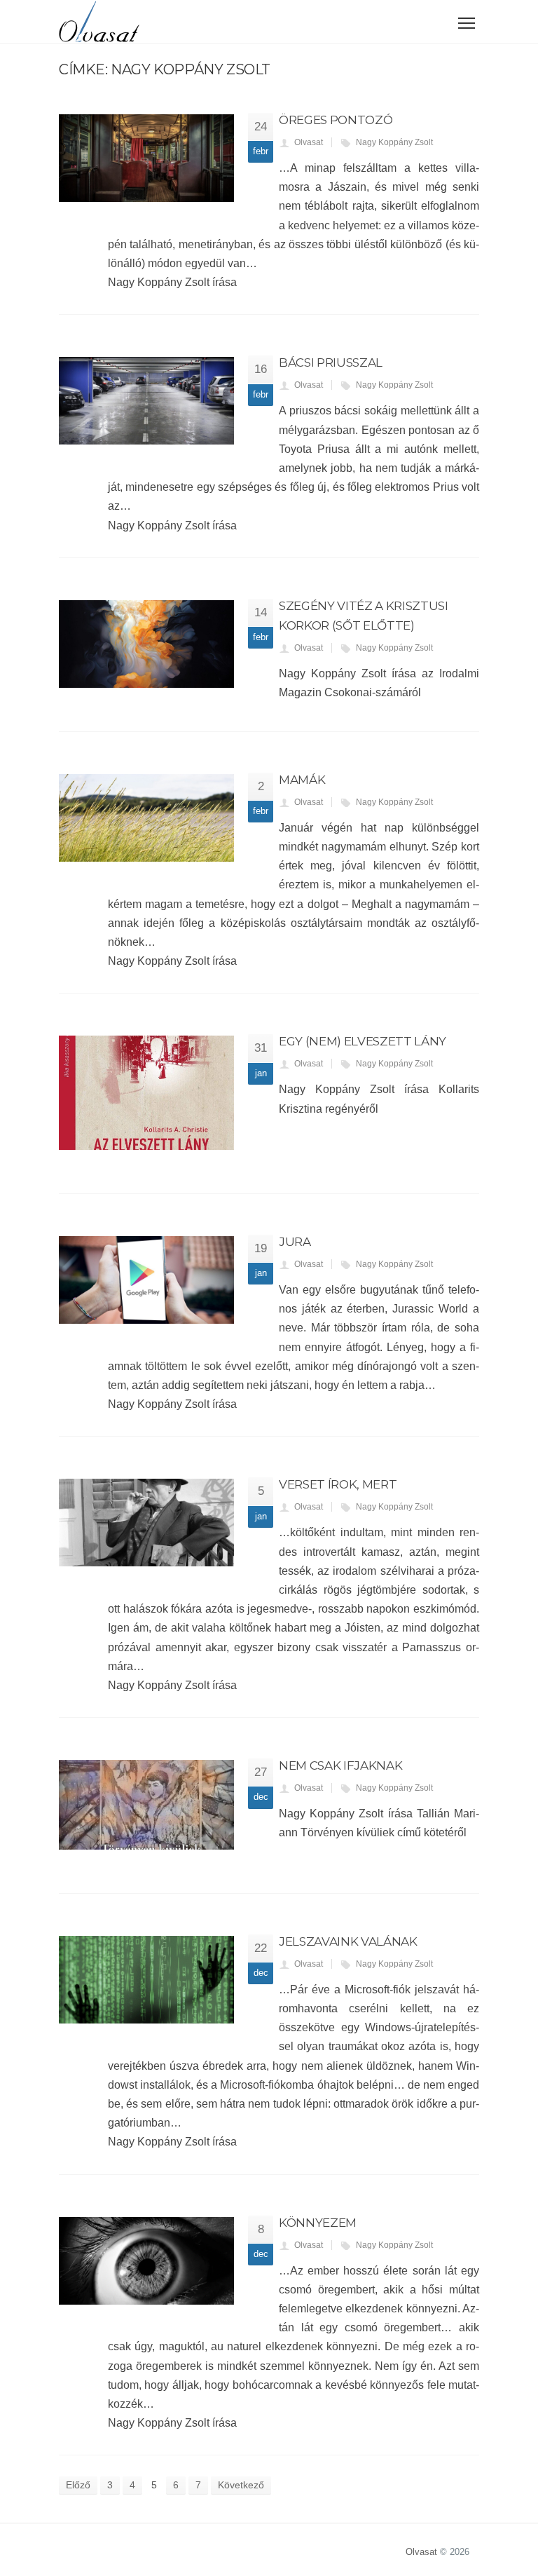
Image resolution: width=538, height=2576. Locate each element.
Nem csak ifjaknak (340, 1765)
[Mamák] (146, 818)
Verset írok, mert (338, 1484)
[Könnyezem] (146, 2261)
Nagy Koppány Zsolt (394, 142)
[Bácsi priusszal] (146, 401)
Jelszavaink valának (348, 1941)
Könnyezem (318, 2223)
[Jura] (146, 1280)
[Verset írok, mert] (146, 1523)
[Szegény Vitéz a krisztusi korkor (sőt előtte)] (146, 644)
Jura (295, 1242)
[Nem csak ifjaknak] (146, 1805)
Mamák (302, 780)
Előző (78, 2485)
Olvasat (309, 142)
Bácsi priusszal (331, 362)
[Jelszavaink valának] (146, 1980)
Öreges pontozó (336, 120)
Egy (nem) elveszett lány (363, 1041)
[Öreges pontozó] (146, 158)
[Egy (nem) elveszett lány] (146, 1093)
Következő (241, 2485)
